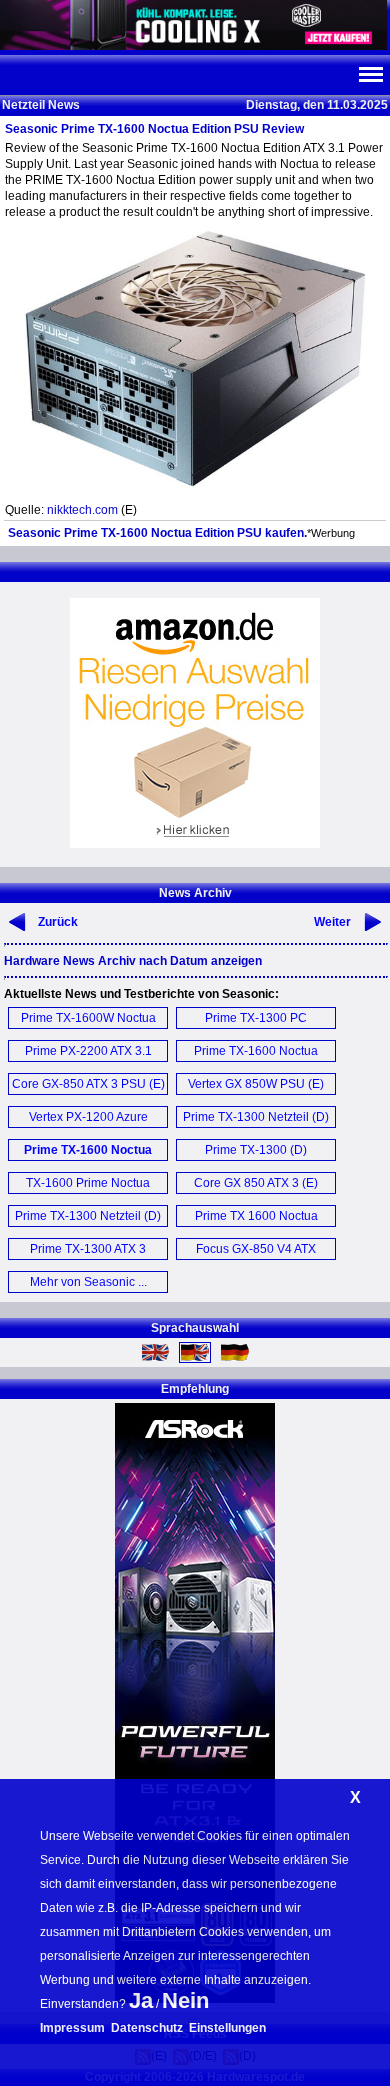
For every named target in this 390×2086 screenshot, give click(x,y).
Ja (141, 2000)
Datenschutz (147, 2028)
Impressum (72, 2028)
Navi (370, 75)
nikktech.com (82, 510)
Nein (185, 2000)
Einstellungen (227, 2028)
